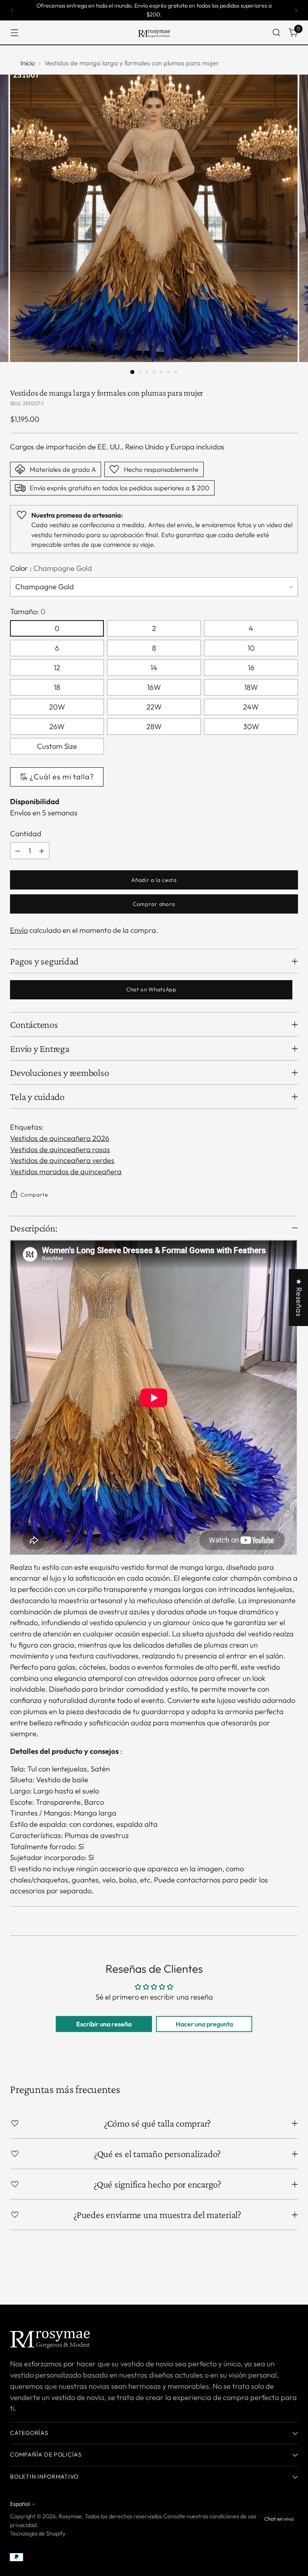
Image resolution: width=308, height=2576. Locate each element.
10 (251, 648)
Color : (51, 568)
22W (154, 707)
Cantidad (26, 834)
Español (20, 2504)
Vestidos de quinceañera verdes (62, 1160)
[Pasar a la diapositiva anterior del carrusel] (273, 2277)
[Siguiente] (296, 10)
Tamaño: (28, 612)
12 (57, 668)
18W (251, 687)
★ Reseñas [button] (299, 1298)
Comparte (34, 1195)
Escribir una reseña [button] (104, 2024)
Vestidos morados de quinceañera (66, 1172)
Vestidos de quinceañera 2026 (60, 1138)
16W (154, 687)
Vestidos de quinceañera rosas (60, 1149)
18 (57, 687)
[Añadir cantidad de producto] (42, 851)
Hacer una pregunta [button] (204, 2024)
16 (251, 668)
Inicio (28, 63)
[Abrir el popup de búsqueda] (277, 33)
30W (251, 727)
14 (154, 668)
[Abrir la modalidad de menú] (14, 33)
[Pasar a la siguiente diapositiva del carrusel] (291, 2277)
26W (57, 727)
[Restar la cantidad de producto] (18, 851)
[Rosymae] (154, 32)
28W (154, 727)
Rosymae (70, 2516)
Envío (19, 930)
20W (57, 707)
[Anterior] (12, 10)
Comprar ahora (154, 904)
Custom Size (57, 746)
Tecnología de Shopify (38, 2534)
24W (251, 707)
